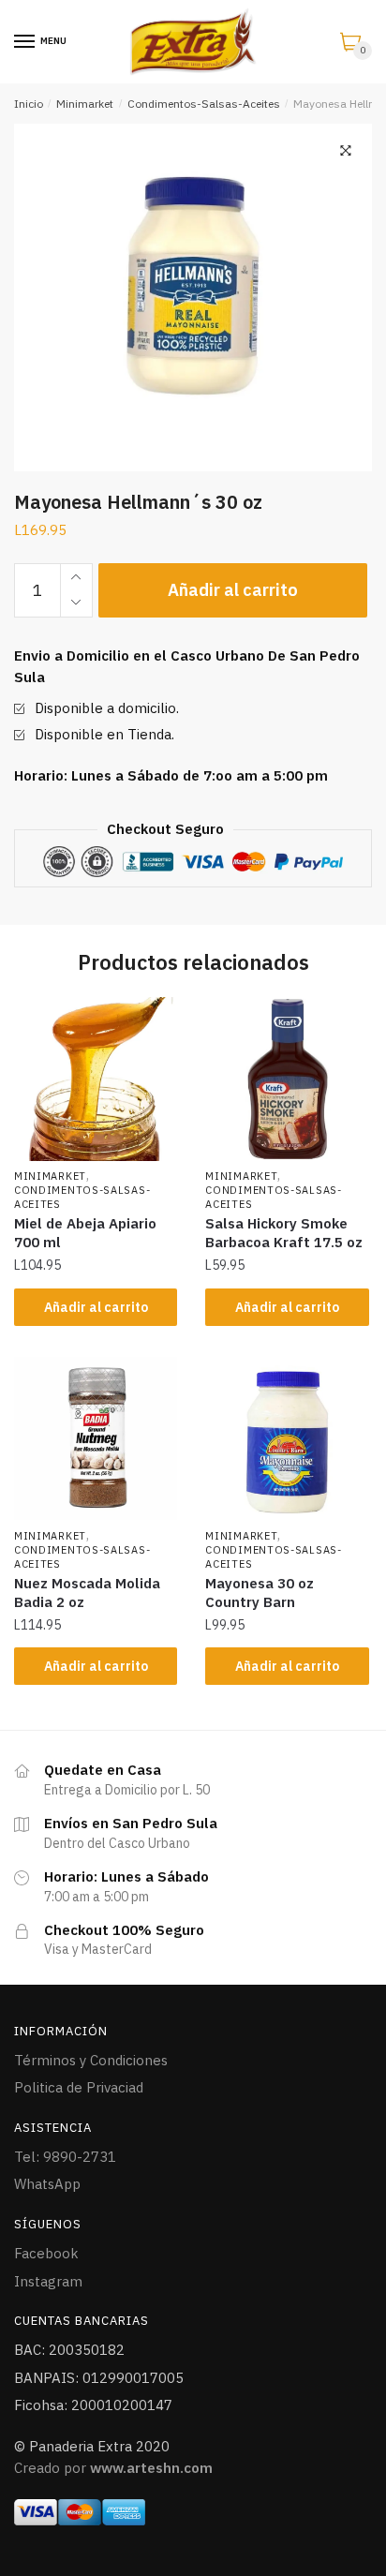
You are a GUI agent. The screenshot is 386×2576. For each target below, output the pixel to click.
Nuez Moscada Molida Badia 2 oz (87, 1593)
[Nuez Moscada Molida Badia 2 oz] (96, 1438)
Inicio (29, 104)
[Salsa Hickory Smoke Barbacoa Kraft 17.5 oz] (287, 1079)
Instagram (48, 2281)
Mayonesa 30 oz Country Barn (260, 1593)
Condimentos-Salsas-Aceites (204, 104)
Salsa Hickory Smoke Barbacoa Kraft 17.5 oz (284, 1233)
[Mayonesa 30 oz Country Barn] (287, 1438)
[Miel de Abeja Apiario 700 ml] (96, 1079)
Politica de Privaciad (79, 2087)
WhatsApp (47, 2184)
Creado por (113, 2468)
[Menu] (25, 42)
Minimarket (85, 104)
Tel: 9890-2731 (65, 2157)
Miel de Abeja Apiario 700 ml (85, 1233)
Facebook (46, 2253)
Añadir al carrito (233, 590)
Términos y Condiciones (91, 2060)
